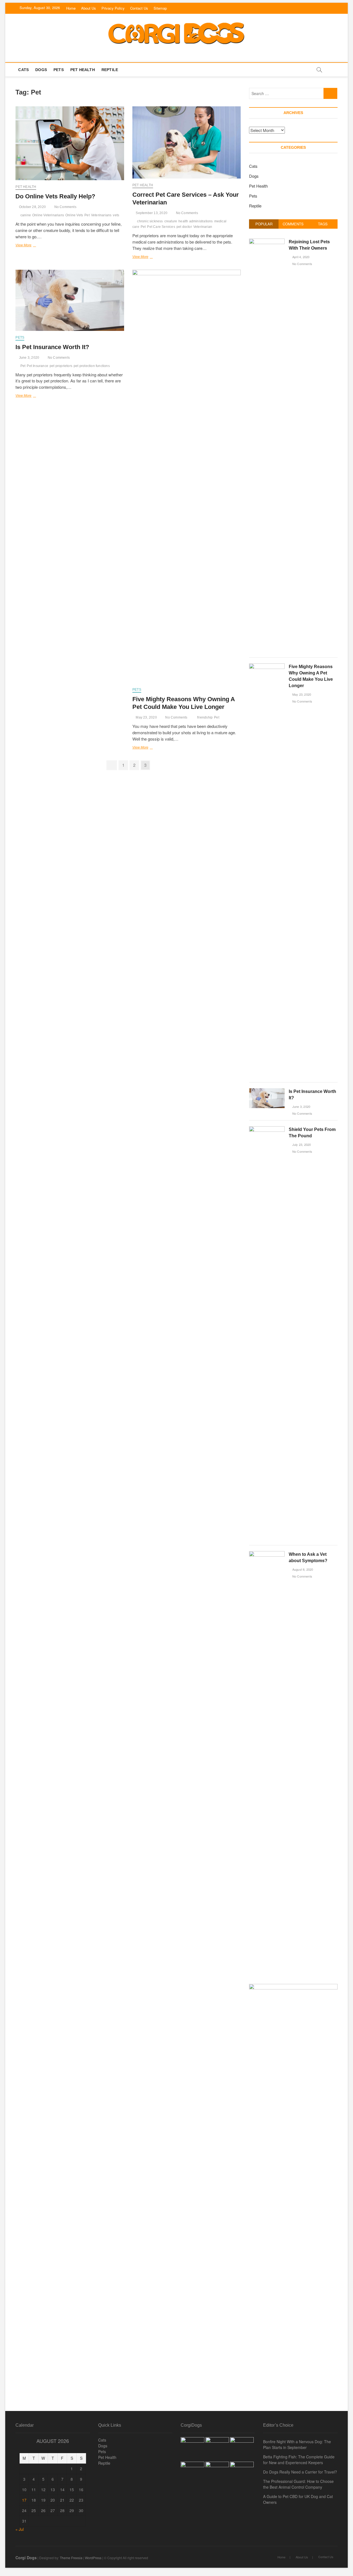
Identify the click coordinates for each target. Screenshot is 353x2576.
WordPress (93, 2558)
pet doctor (184, 227)
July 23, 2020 (301, 1144)
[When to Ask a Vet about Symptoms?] (267, 1554)
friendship (205, 717)
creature (171, 221)
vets (116, 215)
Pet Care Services (161, 227)
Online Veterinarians (48, 215)
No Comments (65, 207)
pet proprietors (61, 366)
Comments (293, 224)
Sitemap (160, 8)
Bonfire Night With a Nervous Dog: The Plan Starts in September (297, 2444)
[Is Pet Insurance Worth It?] (70, 300)
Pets (59, 70)
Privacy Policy (113, 8)
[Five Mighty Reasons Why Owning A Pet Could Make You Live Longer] (187, 476)
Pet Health (83, 70)
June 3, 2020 (29, 358)
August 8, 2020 (302, 1569)
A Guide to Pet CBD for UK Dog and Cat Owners (298, 2499)
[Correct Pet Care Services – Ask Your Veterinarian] (187, 142)
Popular (264, 224)
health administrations (196, 221)
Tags (323, 224)
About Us (89, 8)
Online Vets (74, 215)
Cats (23, 70)
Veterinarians (101, 215)
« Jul (20, 2529)
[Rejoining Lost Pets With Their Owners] (267, 241)
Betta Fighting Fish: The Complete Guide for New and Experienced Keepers (299, 2460)
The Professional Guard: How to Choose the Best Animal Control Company (298, 2484)
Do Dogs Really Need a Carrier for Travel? (300, 2472)
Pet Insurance (38, 366)
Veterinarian (203, 227)
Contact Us (139, 8)
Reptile (110, 70)
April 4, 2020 (300, 257)
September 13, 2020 (151, 213)
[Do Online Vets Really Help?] (70, 143)
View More (28, 246)
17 (24, 2500)
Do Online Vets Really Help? (55, 196)
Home (71, 8)
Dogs (41, 70)
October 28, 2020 (32, 207)
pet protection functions (92, 366)
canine (26, 215)
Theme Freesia (71, 2558)
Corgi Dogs (26, 2558)
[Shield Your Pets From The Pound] (267, 1129)
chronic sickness (150, 221)
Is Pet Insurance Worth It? (52, 347)
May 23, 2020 (146, 717)
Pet (87, 215)
